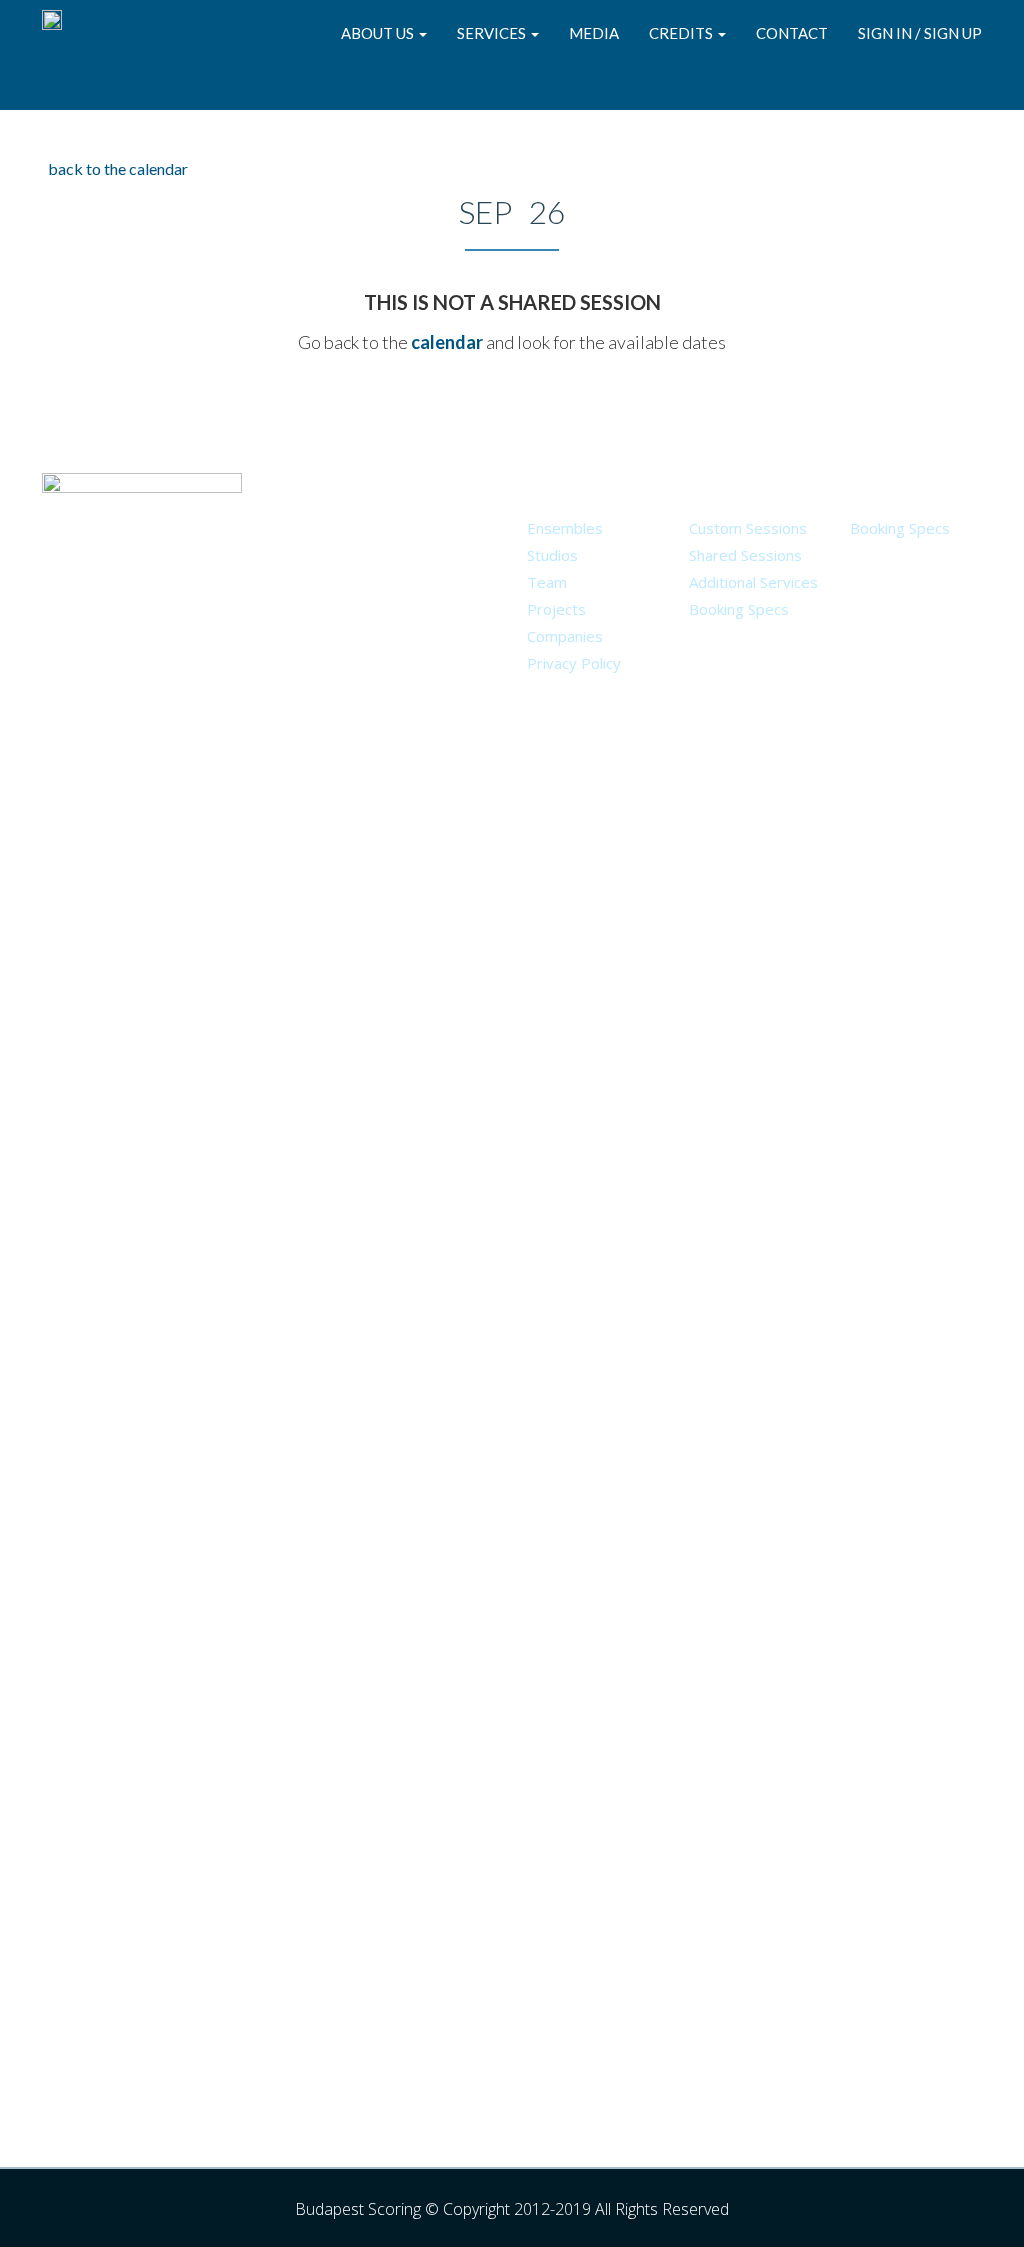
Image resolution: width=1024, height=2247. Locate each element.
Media (594, 33)
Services (493, 33)
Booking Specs (739, 609)
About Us (379, 33)
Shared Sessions (745, 555)
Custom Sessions (748, 528)
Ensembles (565, 528)
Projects (556, 609)
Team (547, 582)
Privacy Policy (574, 663)
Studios (552, 555)
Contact (792, 33)
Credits (682, 33)
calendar (447, 342)
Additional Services (753, 582)
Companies (565, 636)
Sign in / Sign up (920, 33)
